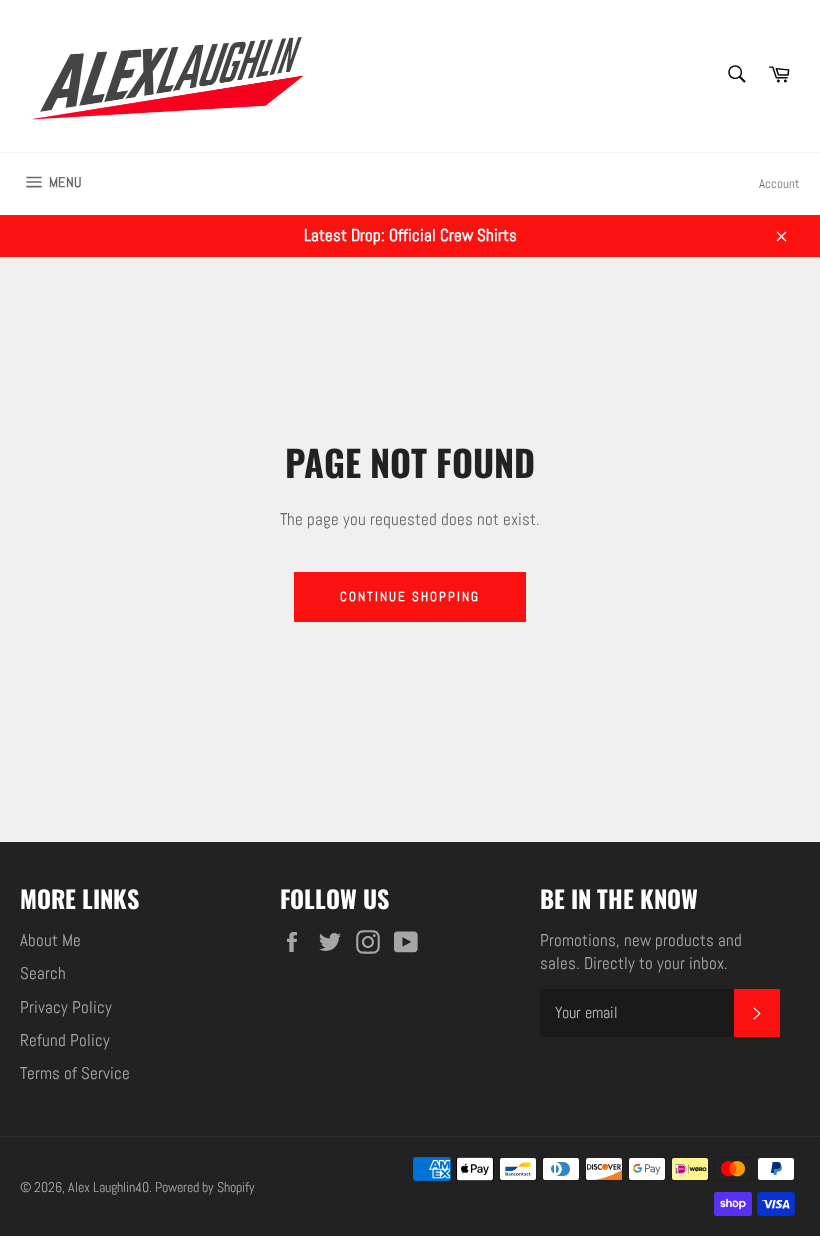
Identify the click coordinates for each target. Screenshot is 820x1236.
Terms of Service (75, 1073)
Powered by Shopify (205, 1187)
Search (43, 973)
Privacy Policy (66, 1007)
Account (779, 183)
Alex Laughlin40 (108, 1187)
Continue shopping (409, 596)
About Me (50, 940)
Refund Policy (65, 1040)
